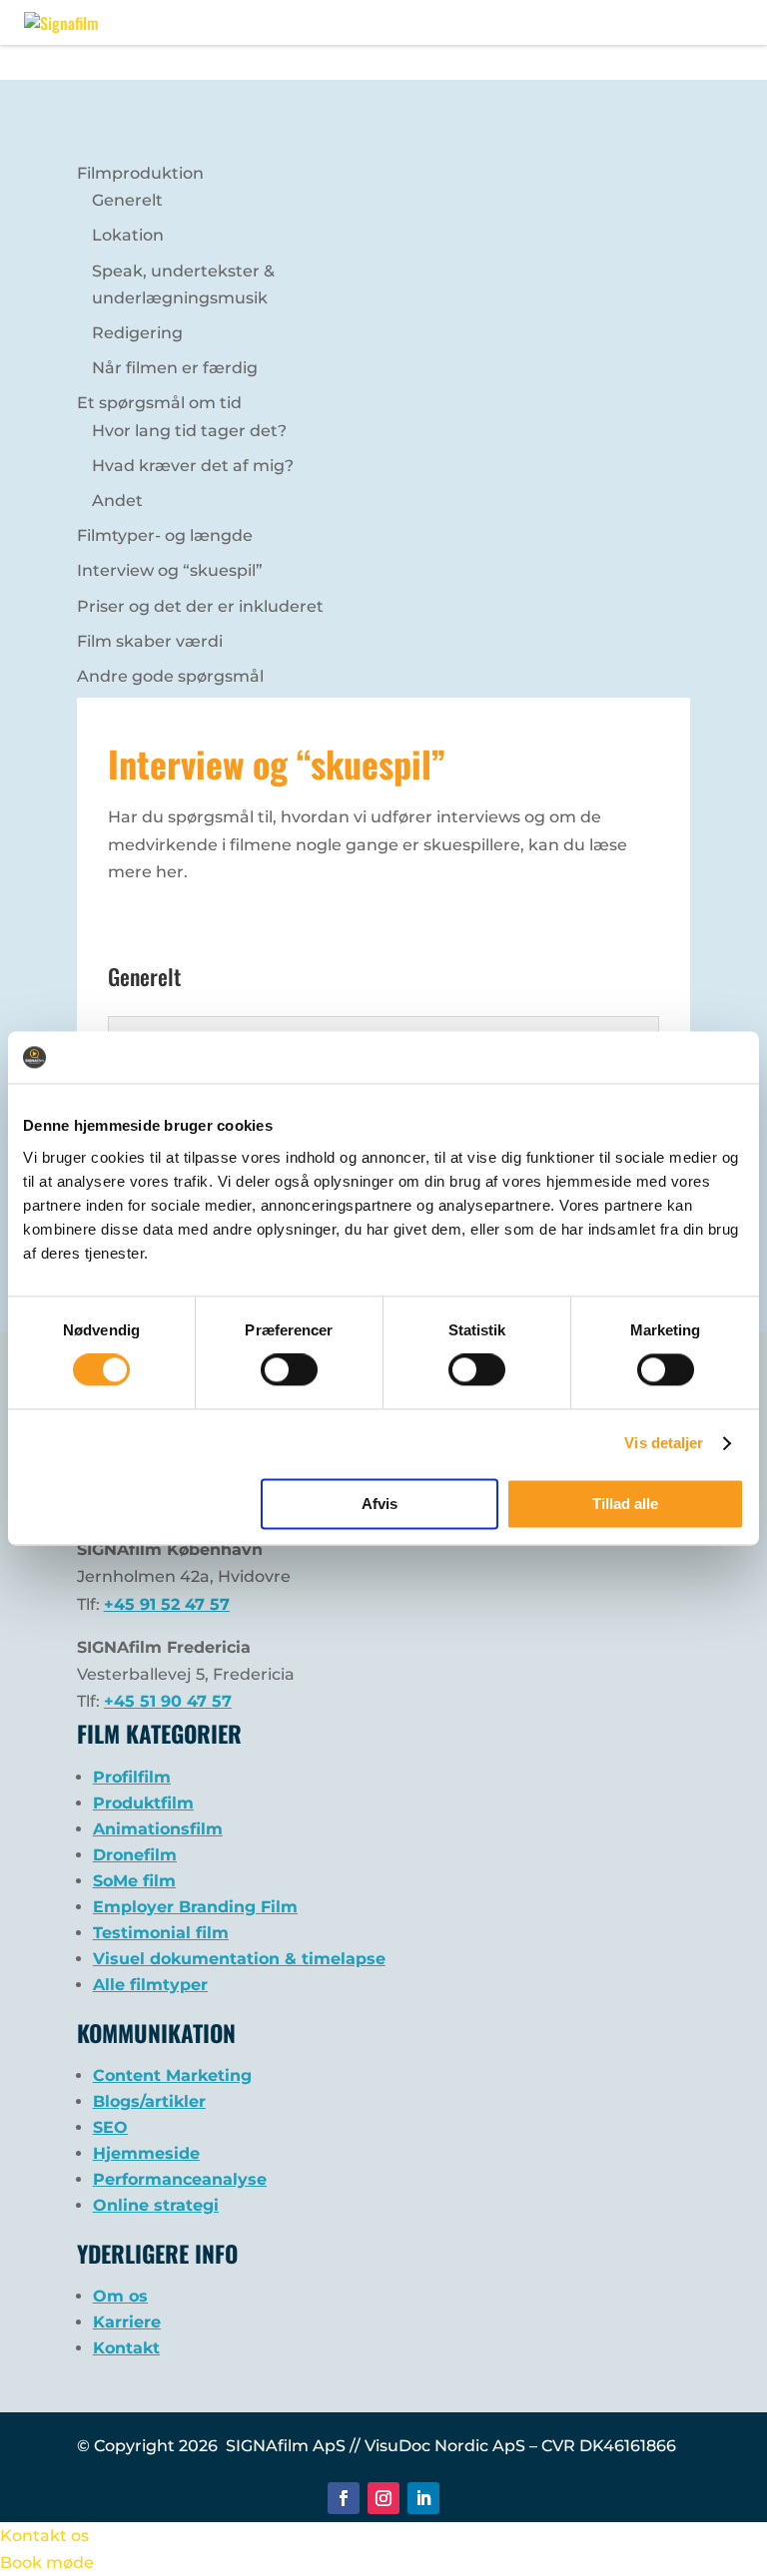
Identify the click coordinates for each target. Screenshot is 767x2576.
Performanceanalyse (180, 2179)
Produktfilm (143, 1803)
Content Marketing (172, 2075)
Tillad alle (625, 1504)
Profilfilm (132, 1777)
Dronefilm (135, 1855)
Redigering (137, 333)
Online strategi (156, 2205)
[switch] (289, 1370)
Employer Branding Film (195, 1907)
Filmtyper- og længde (165, 535)
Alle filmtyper (150, 1985)
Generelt (127, 200)
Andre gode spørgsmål (170, 676)
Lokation (128, 235)
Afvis (380, 1504)
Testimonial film (161, 1933)
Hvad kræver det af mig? (193, 466)
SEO (110, 2127)
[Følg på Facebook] (344, 2498)
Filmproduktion (140, 173)
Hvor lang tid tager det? (189, 431)
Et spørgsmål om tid (159, 403)
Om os (120, 2296)
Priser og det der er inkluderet (200, 606)
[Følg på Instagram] (383, 2498)
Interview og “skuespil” (170, 570)
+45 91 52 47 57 (167, 1604)
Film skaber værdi (150, 641)
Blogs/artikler (149, 2101)
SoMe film (134, 1881)
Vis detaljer (664, 1444)
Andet (117, 501)
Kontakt (126, 2348)
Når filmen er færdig (175, 368)
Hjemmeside (146, 2153)
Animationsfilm (158, 1829)
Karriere (127, 2322)
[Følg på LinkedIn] (423, 2498)
